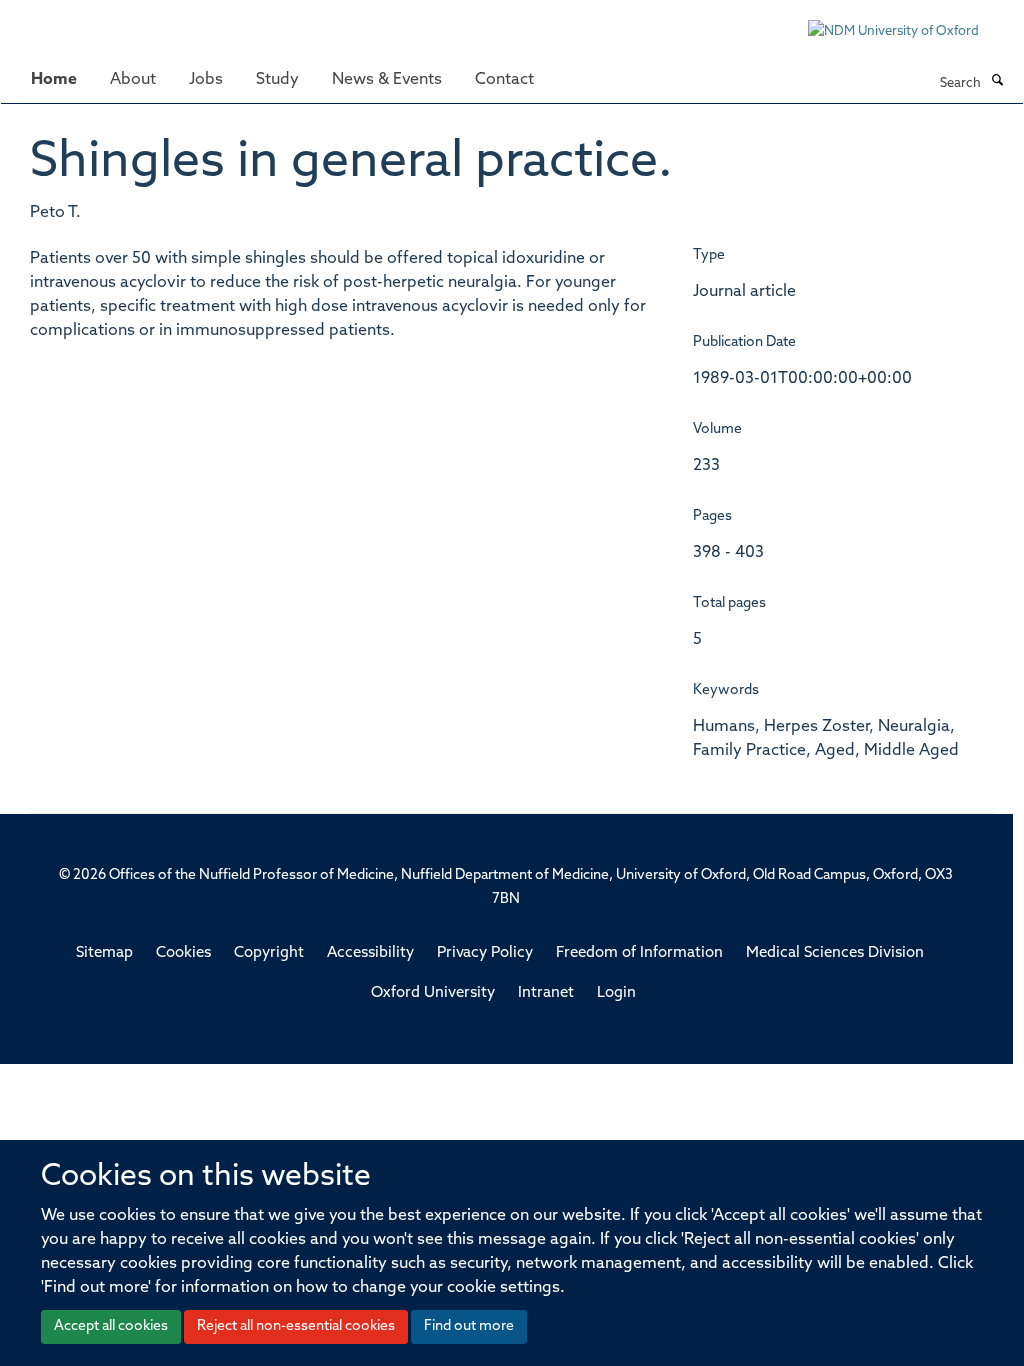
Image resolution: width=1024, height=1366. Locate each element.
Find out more (469, 1326)
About (133, 80)
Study (277, 80)
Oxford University (433, 993)
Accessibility (370, 953)
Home (54, 80)
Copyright (269, 953)
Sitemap (104, 953)
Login (616, 993)
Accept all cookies (111, 1326)
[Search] (997, 82)
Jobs (206, 80)
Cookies (183, 953)
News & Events (387, 80)
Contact (504, 80)
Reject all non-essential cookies (296, 1326)
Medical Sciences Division (835, 953)
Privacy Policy (485, 953)
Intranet (546, 993)
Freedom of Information (639, 953)
